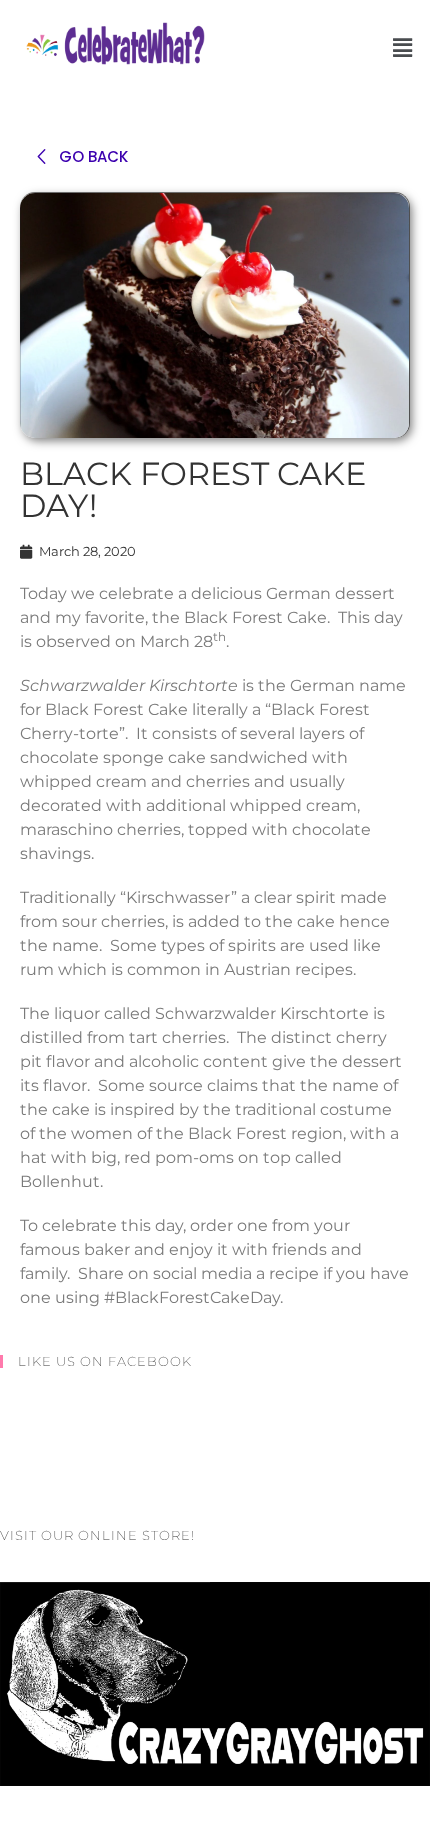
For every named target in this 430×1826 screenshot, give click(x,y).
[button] (403, 48)
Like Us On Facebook (105, 1361)
